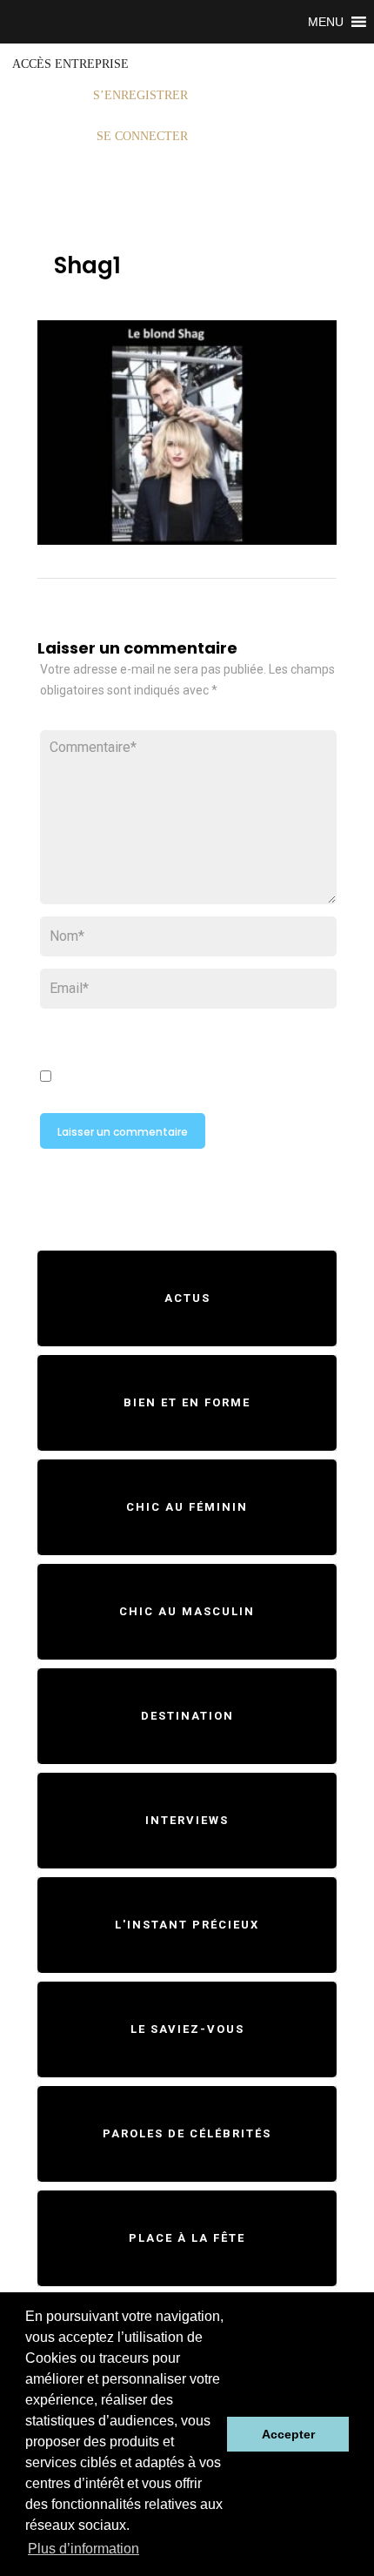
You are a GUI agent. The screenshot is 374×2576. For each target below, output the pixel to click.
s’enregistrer (140, 95)
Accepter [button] (288, 2434)
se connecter (142, 136)
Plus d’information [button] (83, 2549)
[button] (326, 22)
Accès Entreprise (70, 64)
